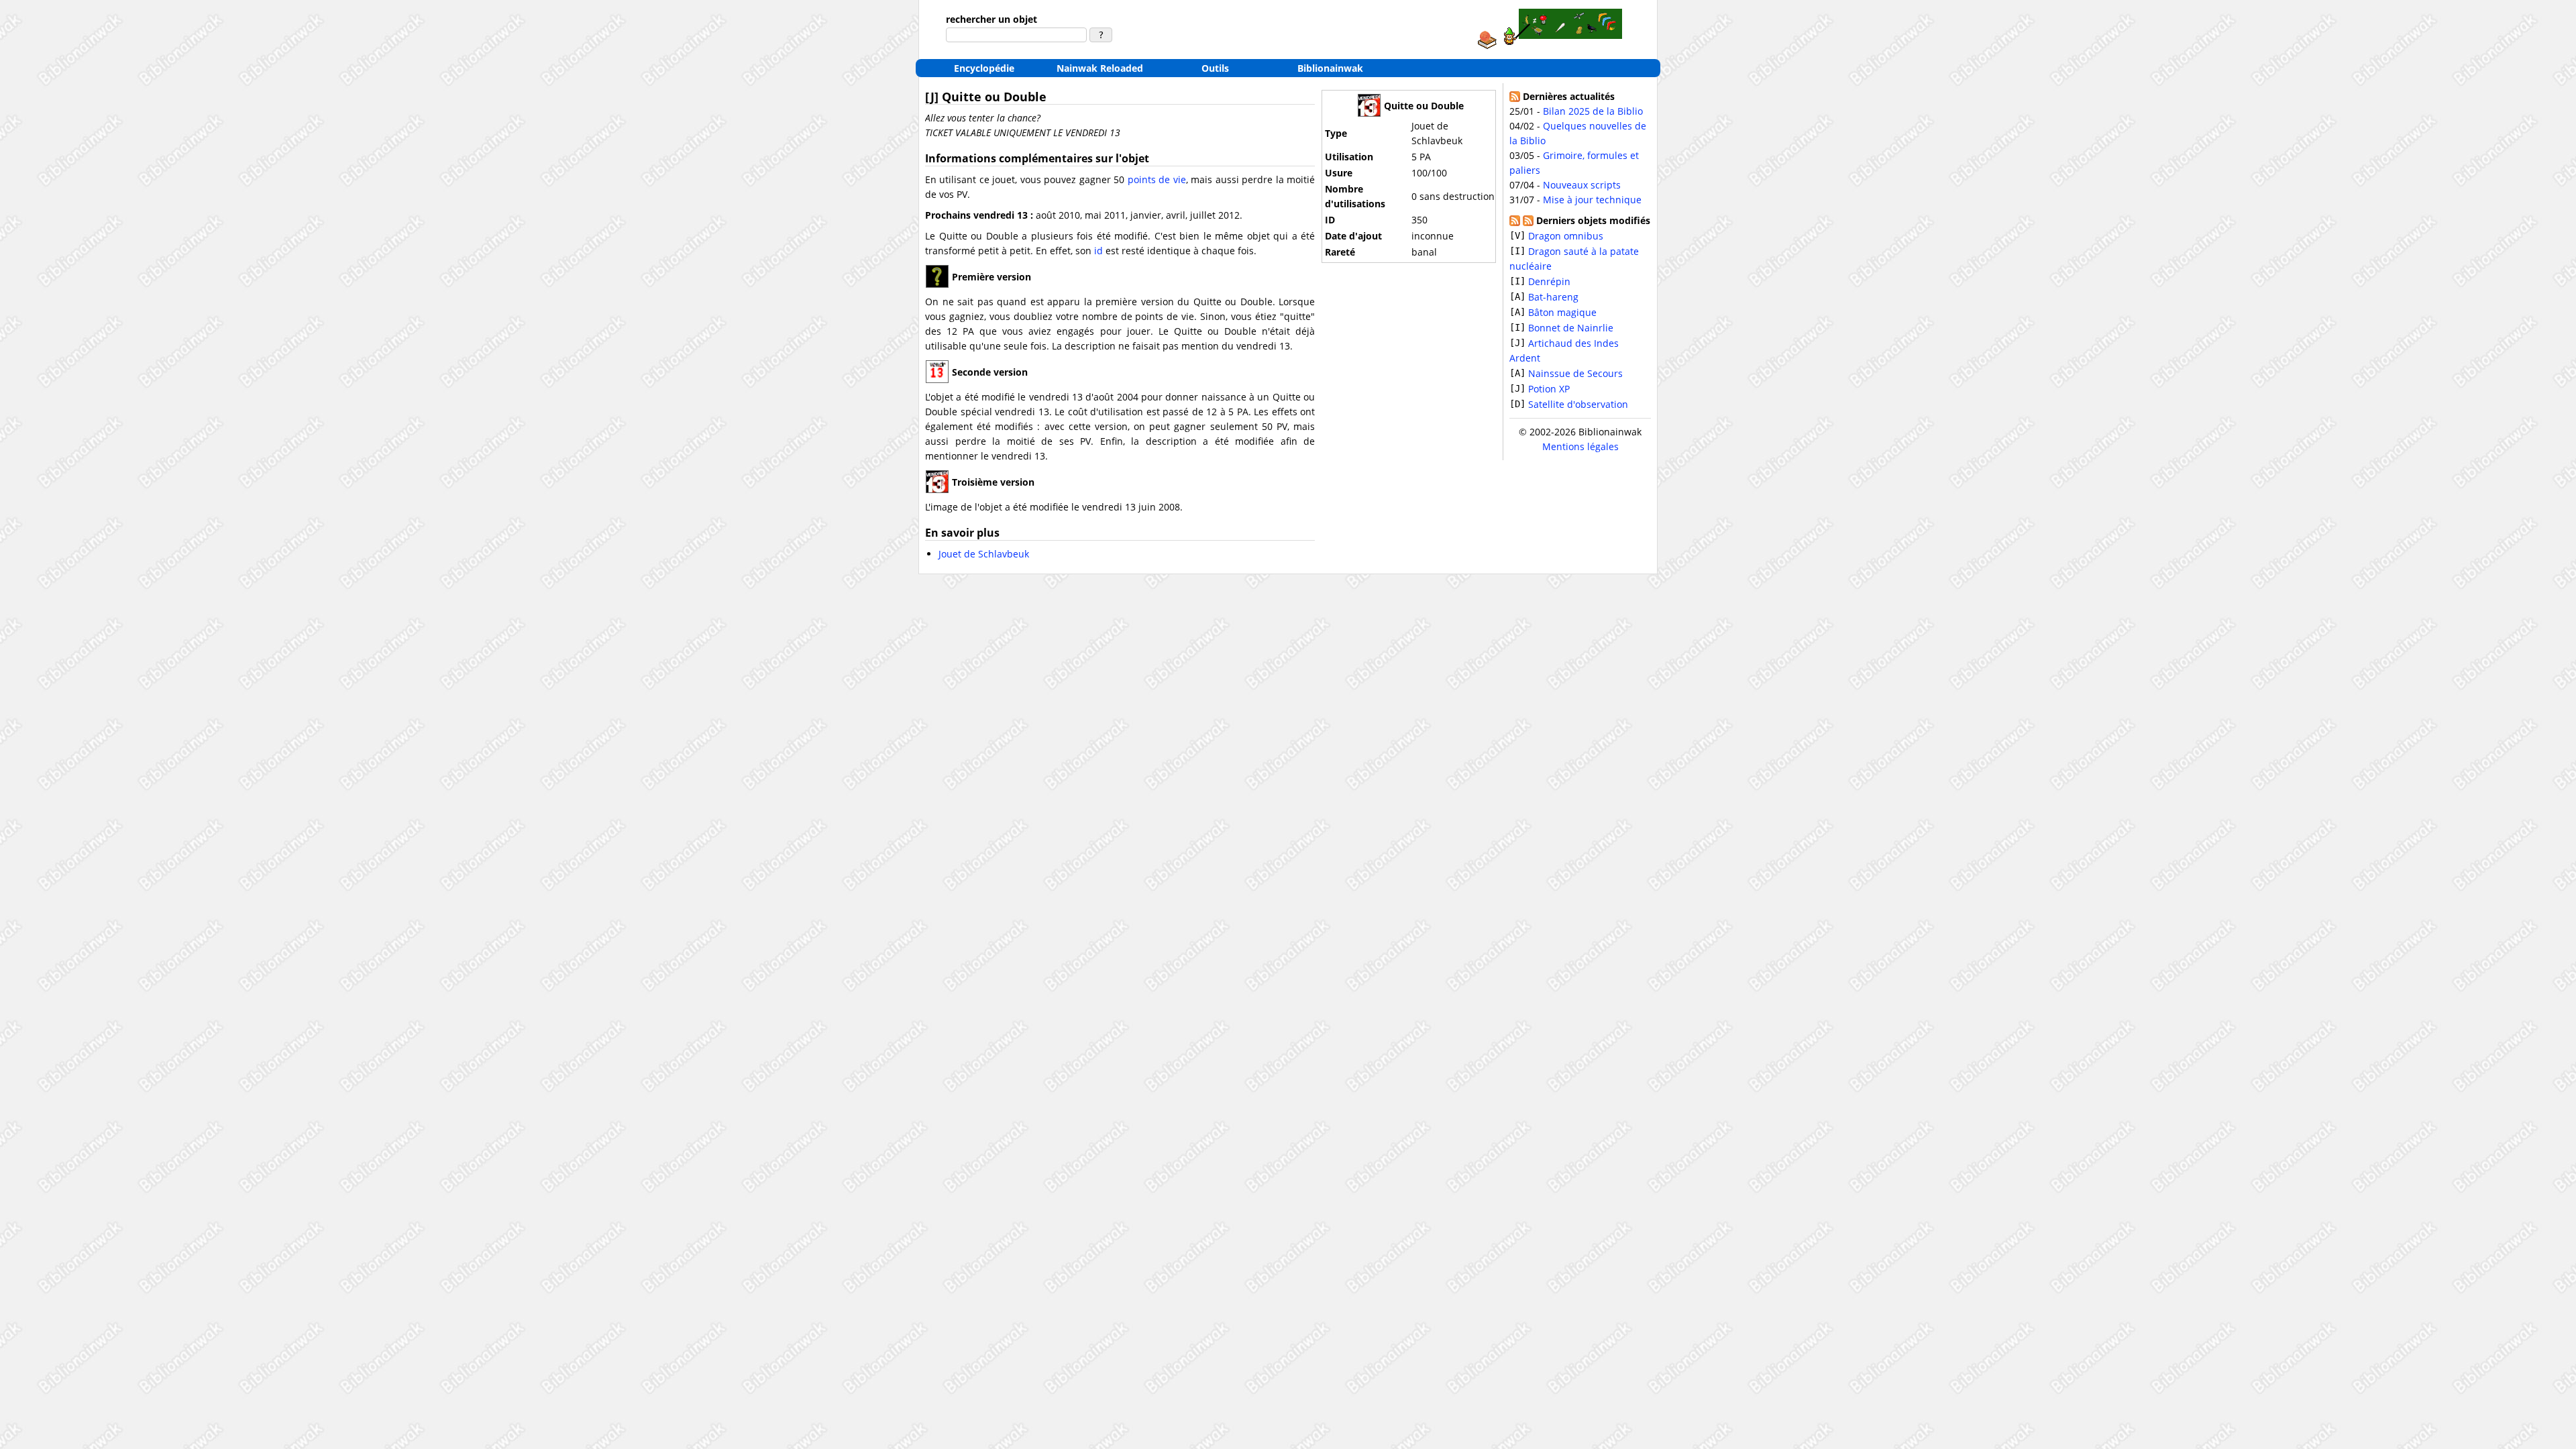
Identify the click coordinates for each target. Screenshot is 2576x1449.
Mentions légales (1580, 446)
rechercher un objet (991, 19)
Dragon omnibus (1566, 236)
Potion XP (1549, 389)
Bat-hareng (1553, 297)
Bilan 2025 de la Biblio (1593, 111)
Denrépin (1549, 281)
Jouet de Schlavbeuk (984, 554)
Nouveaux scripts (1582, 185)
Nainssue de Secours (1575, 373)
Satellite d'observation (1578, 404)
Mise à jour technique (1592, 200)
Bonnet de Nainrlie (1571, 328)
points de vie (1157, 179)
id (1098, 251)
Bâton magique (1562, 312)
